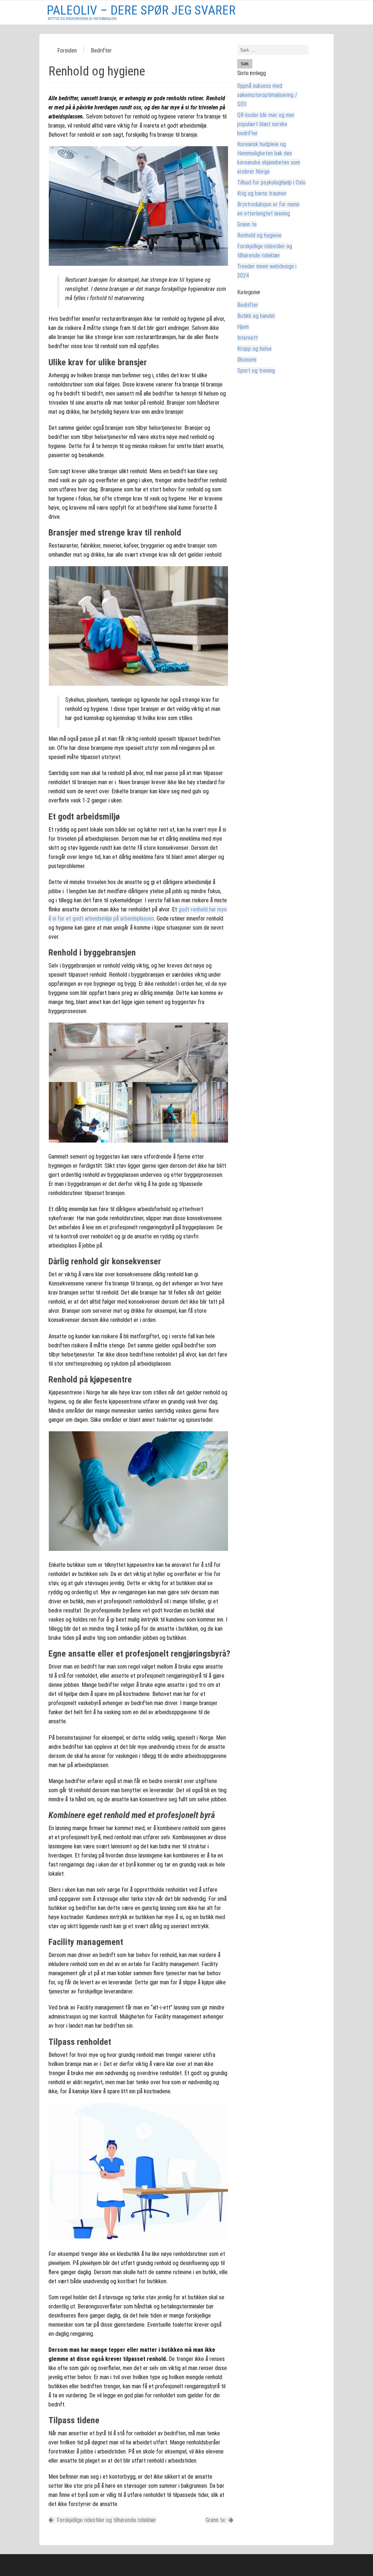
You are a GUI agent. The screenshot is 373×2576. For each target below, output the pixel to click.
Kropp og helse (254, 349)
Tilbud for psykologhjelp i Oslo (271, 182)
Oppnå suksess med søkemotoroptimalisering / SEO (267, 95)
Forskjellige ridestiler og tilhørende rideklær (106, 2520)
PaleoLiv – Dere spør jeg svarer (141, 10)
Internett (248, 338)
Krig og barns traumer (262, 193)
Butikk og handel (256, 316)
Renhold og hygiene (259, 235)
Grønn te (216, 2520)
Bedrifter (248, 305)
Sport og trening (256, 371)
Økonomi (247, 360)
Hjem (243, 327)
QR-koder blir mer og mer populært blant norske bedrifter (266, 124)
